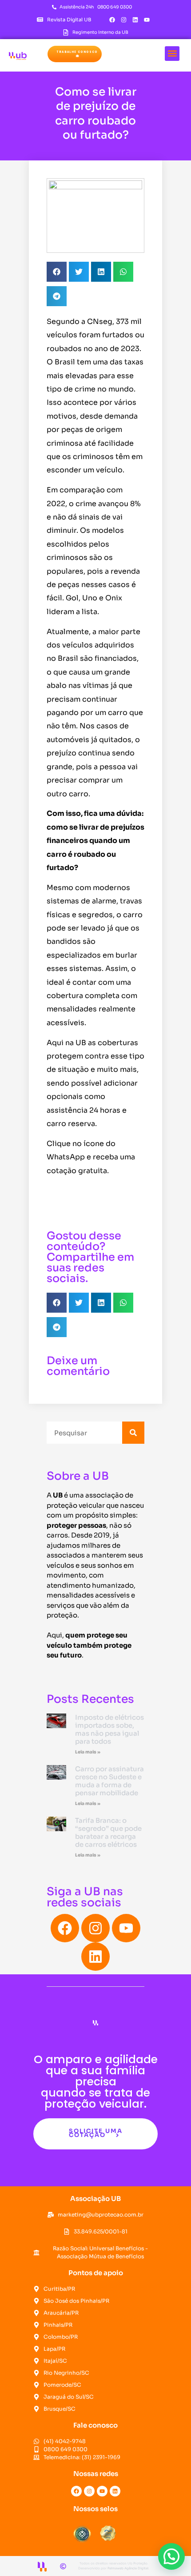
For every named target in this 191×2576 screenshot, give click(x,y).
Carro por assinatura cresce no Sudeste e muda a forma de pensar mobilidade (109, 1781)
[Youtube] (147, 20)
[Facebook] (112, 20)
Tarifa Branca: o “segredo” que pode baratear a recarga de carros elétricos (108, 1832)
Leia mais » (88, 1752)
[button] (75, 54)
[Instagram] (124, 20)
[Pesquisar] (133, 1433)
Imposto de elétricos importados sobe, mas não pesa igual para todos (109, 1729)
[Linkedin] (135, 20)
